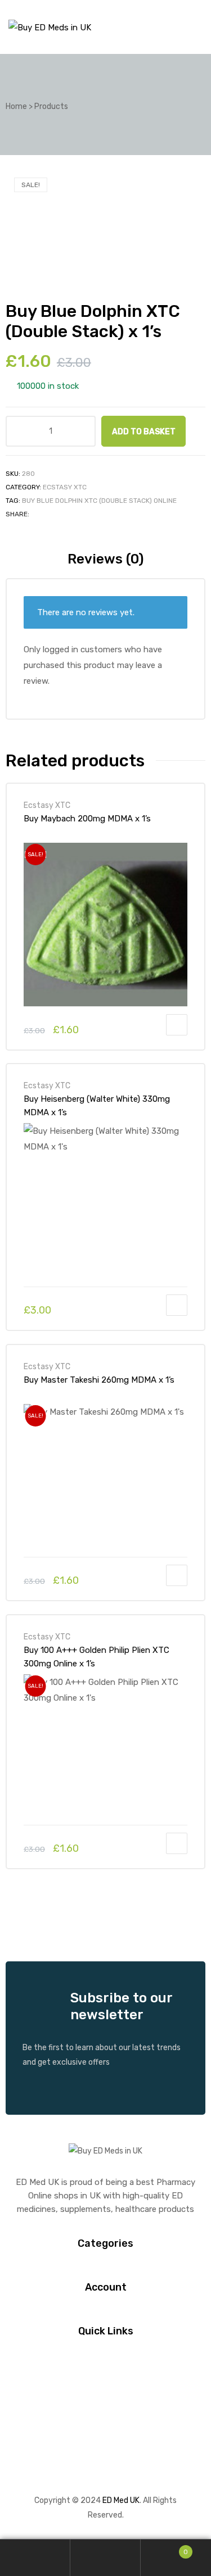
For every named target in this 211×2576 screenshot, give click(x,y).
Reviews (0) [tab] (105, 559)
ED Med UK (121, 2500)
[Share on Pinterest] (91, 514)
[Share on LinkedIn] (64, 514)
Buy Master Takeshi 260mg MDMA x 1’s (99, 1380)
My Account (35, 2558)
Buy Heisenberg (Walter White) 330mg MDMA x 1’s (97, 1106)
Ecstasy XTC (65, 487)
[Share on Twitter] (50, 514)
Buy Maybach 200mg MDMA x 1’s (87, 819)
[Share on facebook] (37, 514)
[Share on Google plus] (77, 514)
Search (105, 2558)
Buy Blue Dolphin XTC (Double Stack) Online (99, 501)
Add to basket (144, 431)
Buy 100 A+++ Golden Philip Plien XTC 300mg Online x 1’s (96, 1657)
